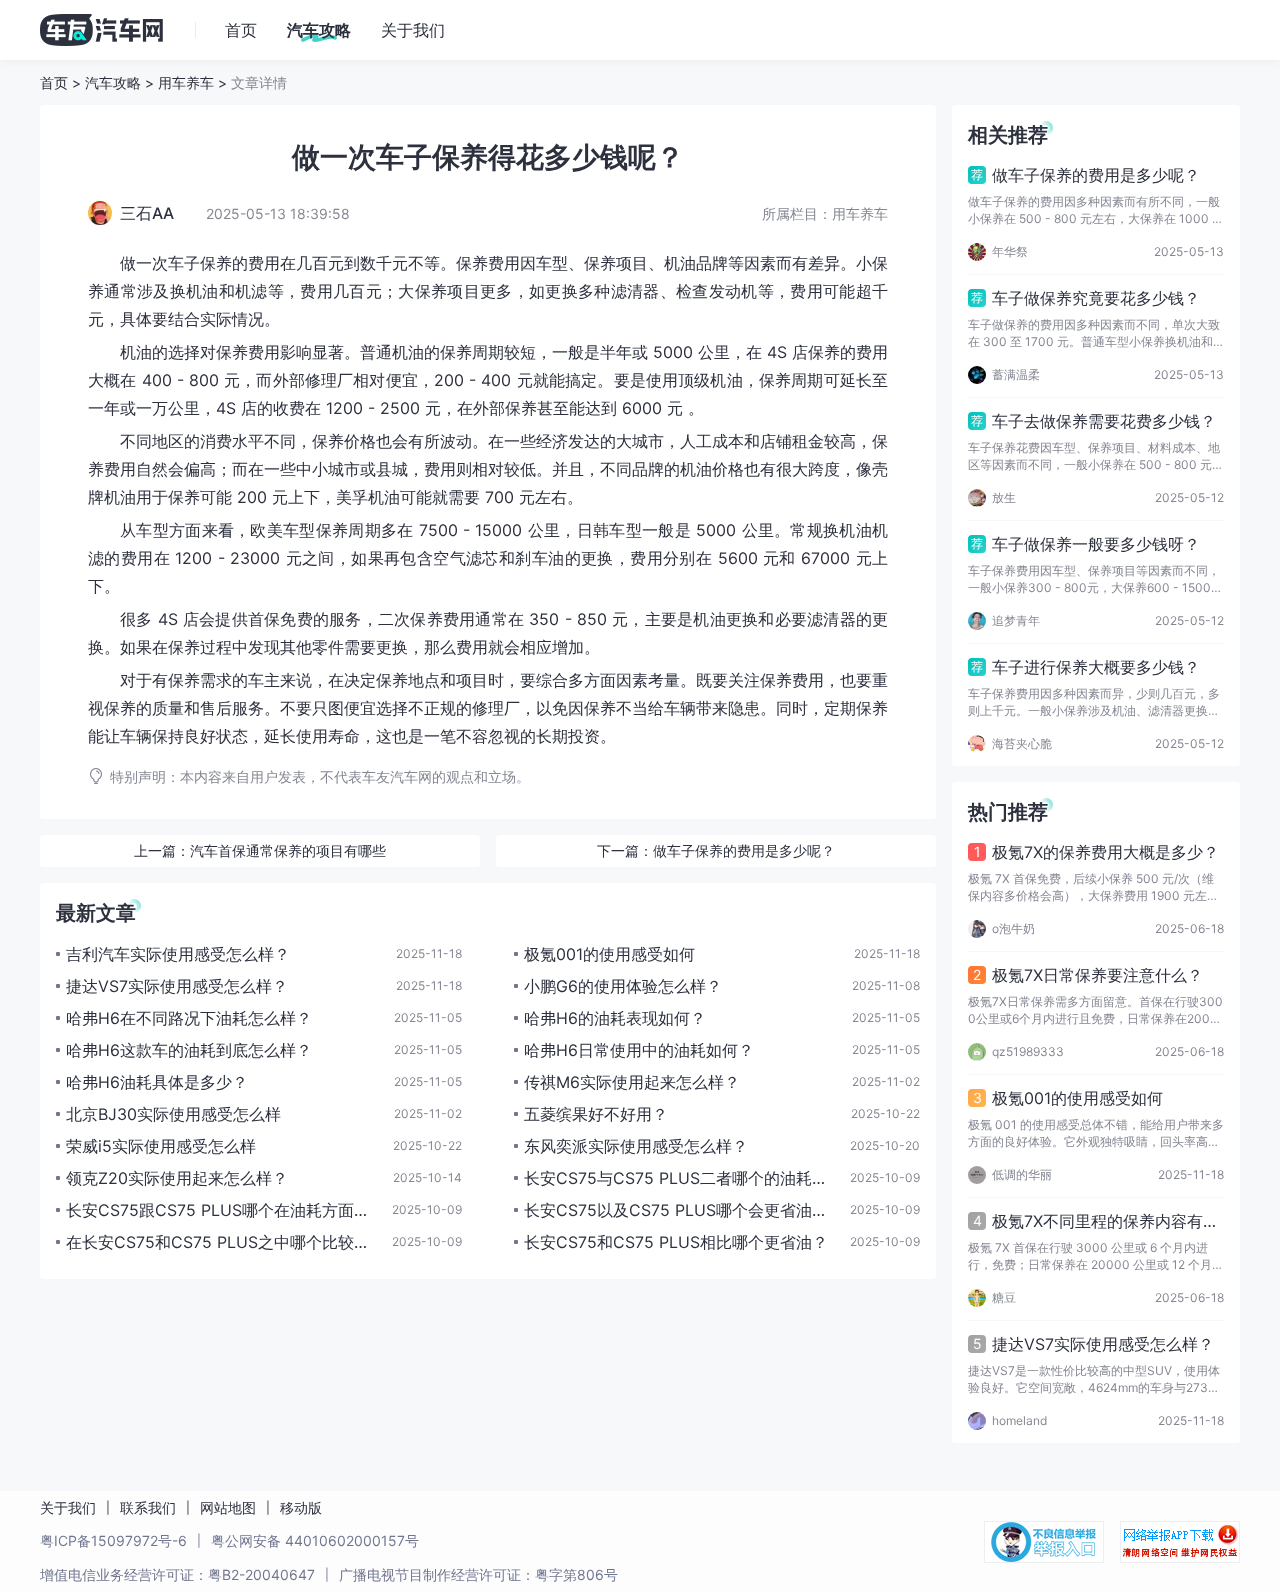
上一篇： (260, 850)
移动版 (301, 1507)
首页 (54, 82)
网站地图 (228, 1507)
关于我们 (68, 1507)
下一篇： (716, 850)
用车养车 (186, 82)
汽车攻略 (113, 82)
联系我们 (148, 1507)
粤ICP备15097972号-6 (113, 1540)
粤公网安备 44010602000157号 (315, 1540)
